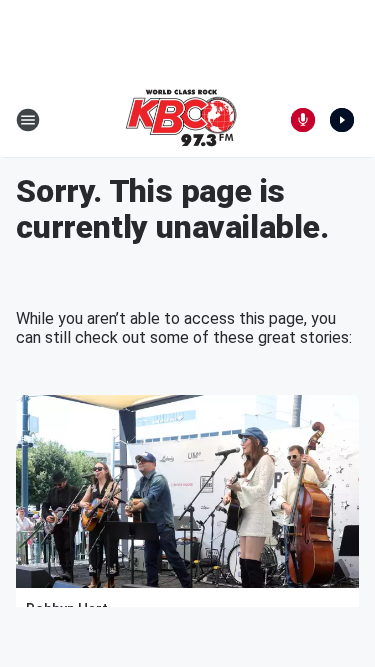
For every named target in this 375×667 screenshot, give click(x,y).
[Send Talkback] (303, 120)
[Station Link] (181, 120)
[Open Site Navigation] (28, 120)
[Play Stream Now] (342, 120)
